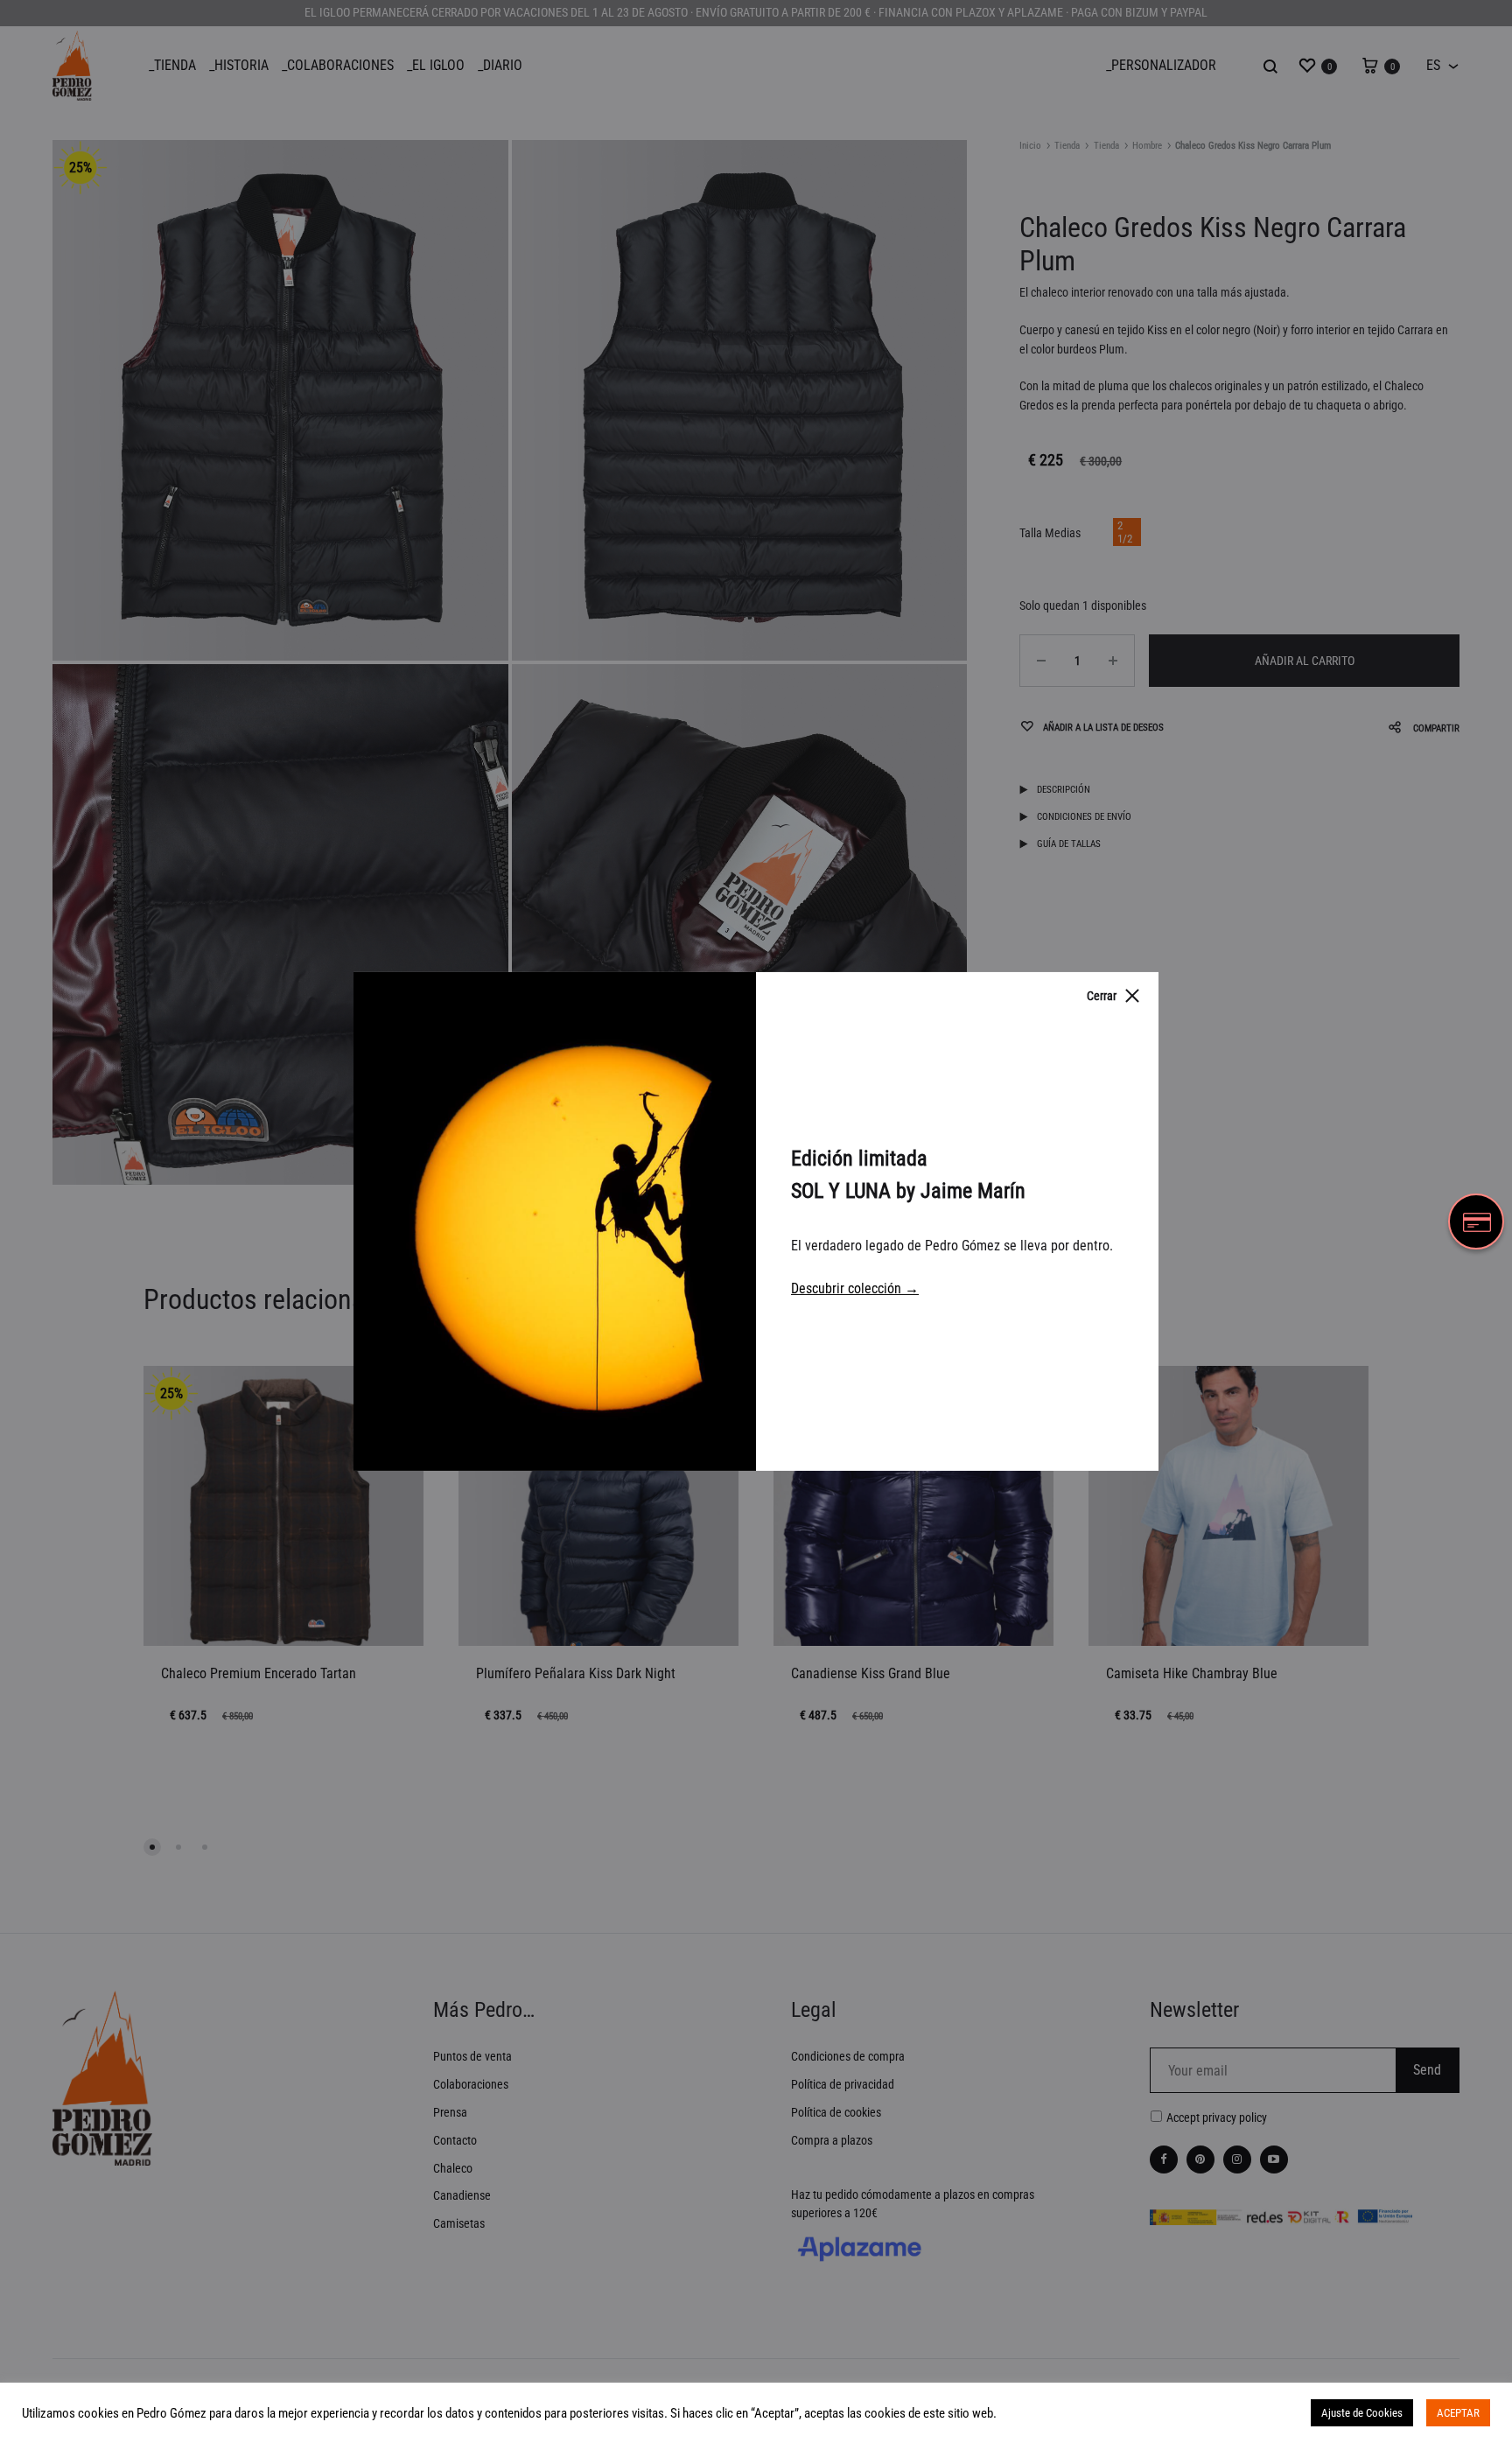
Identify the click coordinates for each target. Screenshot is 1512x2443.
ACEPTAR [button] (1458, 2413)
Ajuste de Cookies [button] (1362, 2413)
